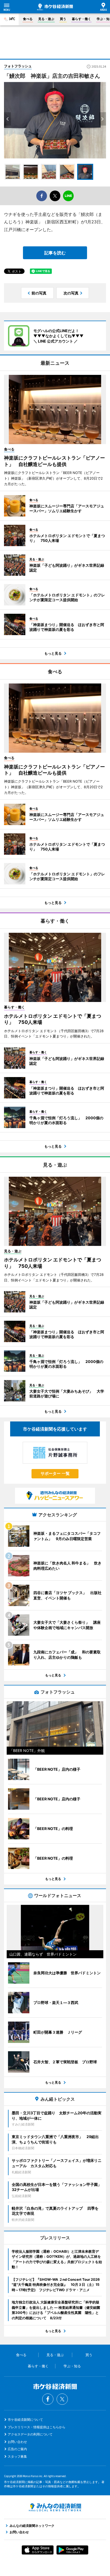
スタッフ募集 (17, 2456)
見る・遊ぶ (46, 19)
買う (63, 19)
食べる (28, 19)
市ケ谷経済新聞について (25, 2420)
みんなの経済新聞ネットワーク (55, 2507)
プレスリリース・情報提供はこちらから (37, 2427)
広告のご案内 (17, 2449)
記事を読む (55, 253)
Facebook (48, 2399)
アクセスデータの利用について (30, 2434)
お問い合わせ (17, 2442)
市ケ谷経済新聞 (55, 7)
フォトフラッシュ (18, 66)
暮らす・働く (81, 19)
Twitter (62, 2399)
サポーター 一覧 (55, 1473)
